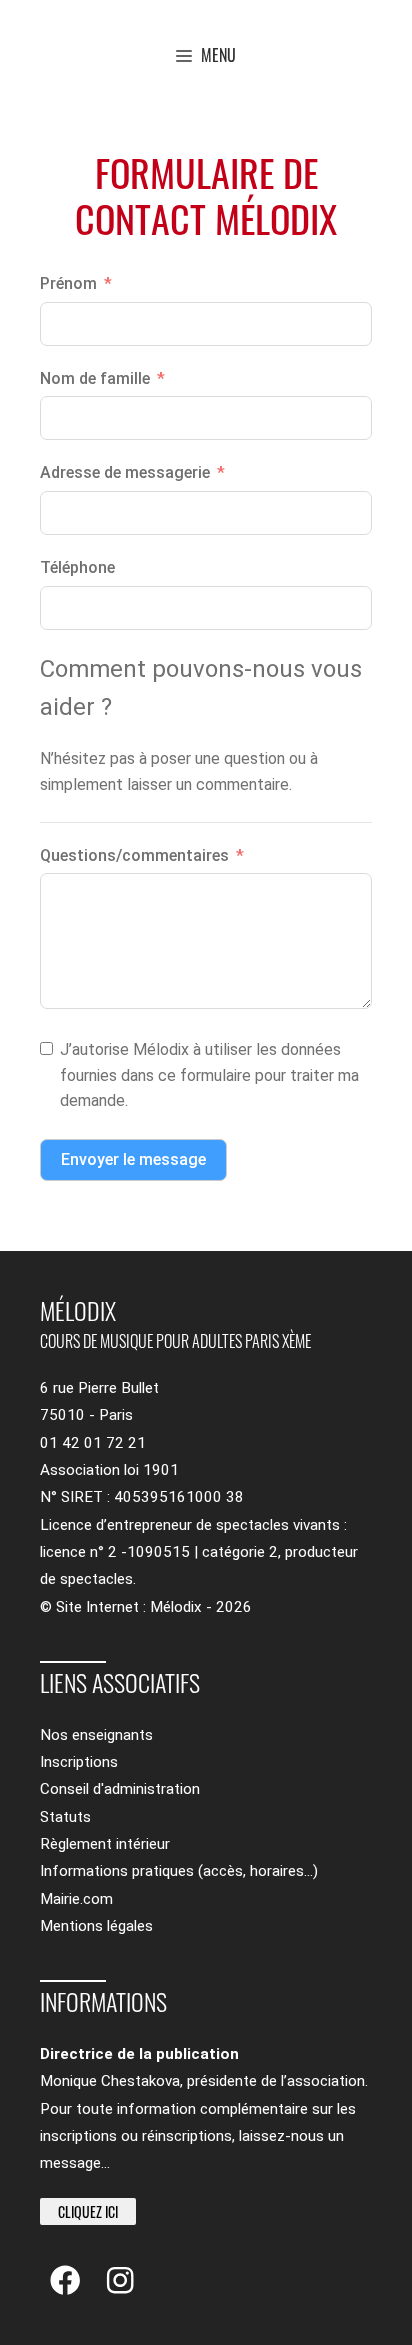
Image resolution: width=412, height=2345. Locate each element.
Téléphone (77, 567)
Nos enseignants (96, 1735)
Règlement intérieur (105, 1844)
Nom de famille (95, 378)
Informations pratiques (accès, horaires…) (179, 1871)
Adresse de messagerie (125, 472)
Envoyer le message (133, 1159)
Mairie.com (76, 1899)
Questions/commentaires (134, 855)
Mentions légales (96, 1926)
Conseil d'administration (120, 1789)
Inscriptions (79, 1762)
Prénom (68, 283)
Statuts (65, 1817)
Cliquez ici (88, 2211)
